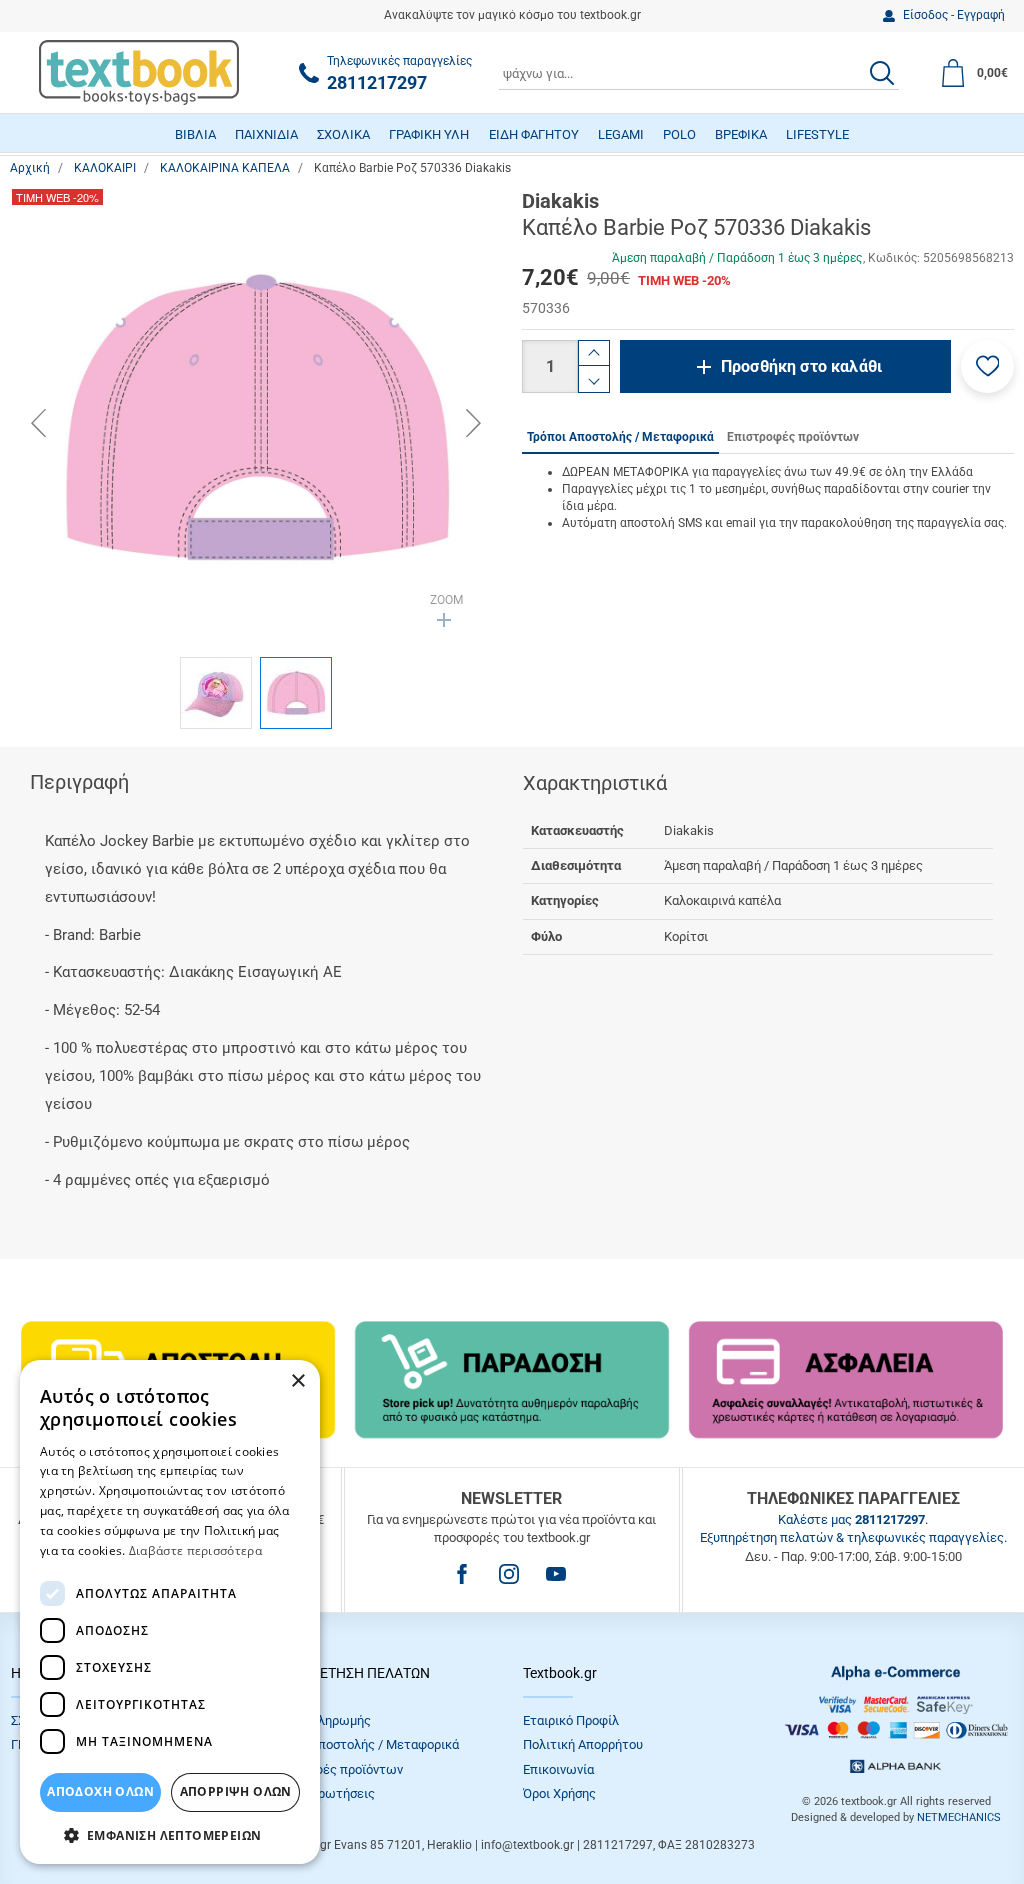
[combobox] (699, 73)
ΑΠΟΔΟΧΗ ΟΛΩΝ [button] (100, 1791)
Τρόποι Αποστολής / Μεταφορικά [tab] (620, 437)
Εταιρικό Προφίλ (571, 1720)
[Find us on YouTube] (556, 1574)
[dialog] (170, 1612)
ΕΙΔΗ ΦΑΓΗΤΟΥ (534, 134)
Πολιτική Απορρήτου (583, 1744)
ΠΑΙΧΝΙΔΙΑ (266, 134)
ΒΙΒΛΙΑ (195, 134)
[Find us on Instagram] (509, 1574)
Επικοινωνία (558, 1769)
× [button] (297, 1381)
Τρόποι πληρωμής (319, 1720)
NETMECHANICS (959, 1817)
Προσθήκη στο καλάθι (801, 366)
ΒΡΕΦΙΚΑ (741, 134)
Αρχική (30, 168)
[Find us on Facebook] (462, 1574)
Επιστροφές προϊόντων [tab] (793, 437)
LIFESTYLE (817, 134)
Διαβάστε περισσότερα (195, 1550)
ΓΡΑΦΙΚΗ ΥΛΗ (429, 134)
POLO (679, 134)
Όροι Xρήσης (559, 1793)
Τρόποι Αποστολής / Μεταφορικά (363, 1744)
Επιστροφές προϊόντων (335, 1769)
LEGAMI (621, 134)
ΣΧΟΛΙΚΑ (343, 134)
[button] (987, 366)
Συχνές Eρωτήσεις (321, 1793)
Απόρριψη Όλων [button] (236, 1791)
